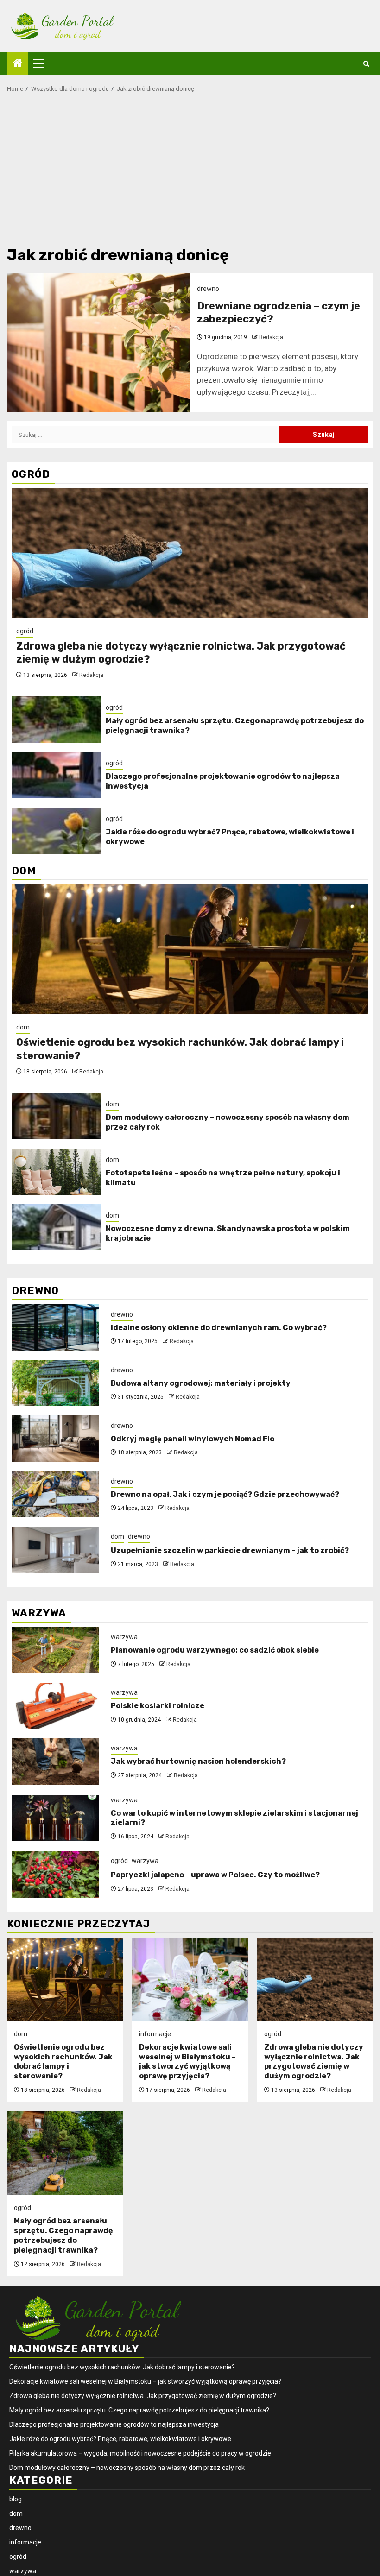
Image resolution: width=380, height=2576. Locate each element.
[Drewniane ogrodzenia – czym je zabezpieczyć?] (98, 342)
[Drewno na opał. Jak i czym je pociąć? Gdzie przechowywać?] (55, 1494)
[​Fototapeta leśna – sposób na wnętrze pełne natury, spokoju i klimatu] (56, 1172)
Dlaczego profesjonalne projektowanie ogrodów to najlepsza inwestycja (114, 2424)
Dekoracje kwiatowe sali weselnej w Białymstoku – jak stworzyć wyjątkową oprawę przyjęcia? (187, 2061)
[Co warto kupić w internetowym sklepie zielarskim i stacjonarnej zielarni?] (55, 1818)
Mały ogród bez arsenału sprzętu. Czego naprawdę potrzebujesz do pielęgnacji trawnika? (63, 2235)
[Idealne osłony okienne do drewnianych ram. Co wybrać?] (55, 1327)
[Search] (366, 64)
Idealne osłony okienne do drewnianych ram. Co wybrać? (219, 1328)
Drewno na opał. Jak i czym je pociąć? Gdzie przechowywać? (225, 1494)
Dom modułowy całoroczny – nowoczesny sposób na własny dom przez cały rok (127, 2468)
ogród (25, 631)
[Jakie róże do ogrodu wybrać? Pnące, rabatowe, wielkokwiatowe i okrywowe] (56, 831)
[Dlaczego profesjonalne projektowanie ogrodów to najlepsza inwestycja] (56, 775)
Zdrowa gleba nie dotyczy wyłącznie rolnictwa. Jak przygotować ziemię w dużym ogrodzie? (314, 2061)
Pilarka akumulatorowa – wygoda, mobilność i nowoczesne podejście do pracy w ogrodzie (140, 2453)
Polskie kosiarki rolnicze (158, 1706)
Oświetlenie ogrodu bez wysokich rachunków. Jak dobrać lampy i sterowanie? (63, 2061)
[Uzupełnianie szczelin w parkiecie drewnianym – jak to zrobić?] (55, 1550)
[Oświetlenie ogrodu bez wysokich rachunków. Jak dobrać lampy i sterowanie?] (190, 949)
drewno (208, 289)
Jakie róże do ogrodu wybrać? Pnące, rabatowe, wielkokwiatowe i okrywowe (120, 2439)
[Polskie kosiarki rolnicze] (55, 1706)
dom (23, 1027)
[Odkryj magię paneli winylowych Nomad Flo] (55, 1439)
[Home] (18, 64)
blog (16, 2499)
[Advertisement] (190, 172)
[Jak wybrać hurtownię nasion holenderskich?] (55, 1762)
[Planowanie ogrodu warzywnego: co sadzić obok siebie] (55, 1650)
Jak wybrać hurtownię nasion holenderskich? (198, 1761)
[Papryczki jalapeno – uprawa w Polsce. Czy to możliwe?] (55, 1875)
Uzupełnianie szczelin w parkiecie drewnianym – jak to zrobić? (230, 1550)
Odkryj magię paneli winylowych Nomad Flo (193, 1439)
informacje (155, 2034)
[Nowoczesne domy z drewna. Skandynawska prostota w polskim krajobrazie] (56, 1227)
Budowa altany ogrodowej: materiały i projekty (201, 1383)
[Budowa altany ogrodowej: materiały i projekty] (55, 1383)
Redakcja (271, 337)
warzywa (124, 1637)
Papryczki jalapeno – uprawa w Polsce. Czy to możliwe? (215, 1875)
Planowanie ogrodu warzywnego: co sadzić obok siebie (215, 1650)
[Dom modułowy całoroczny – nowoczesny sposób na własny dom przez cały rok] (56, 1116)
